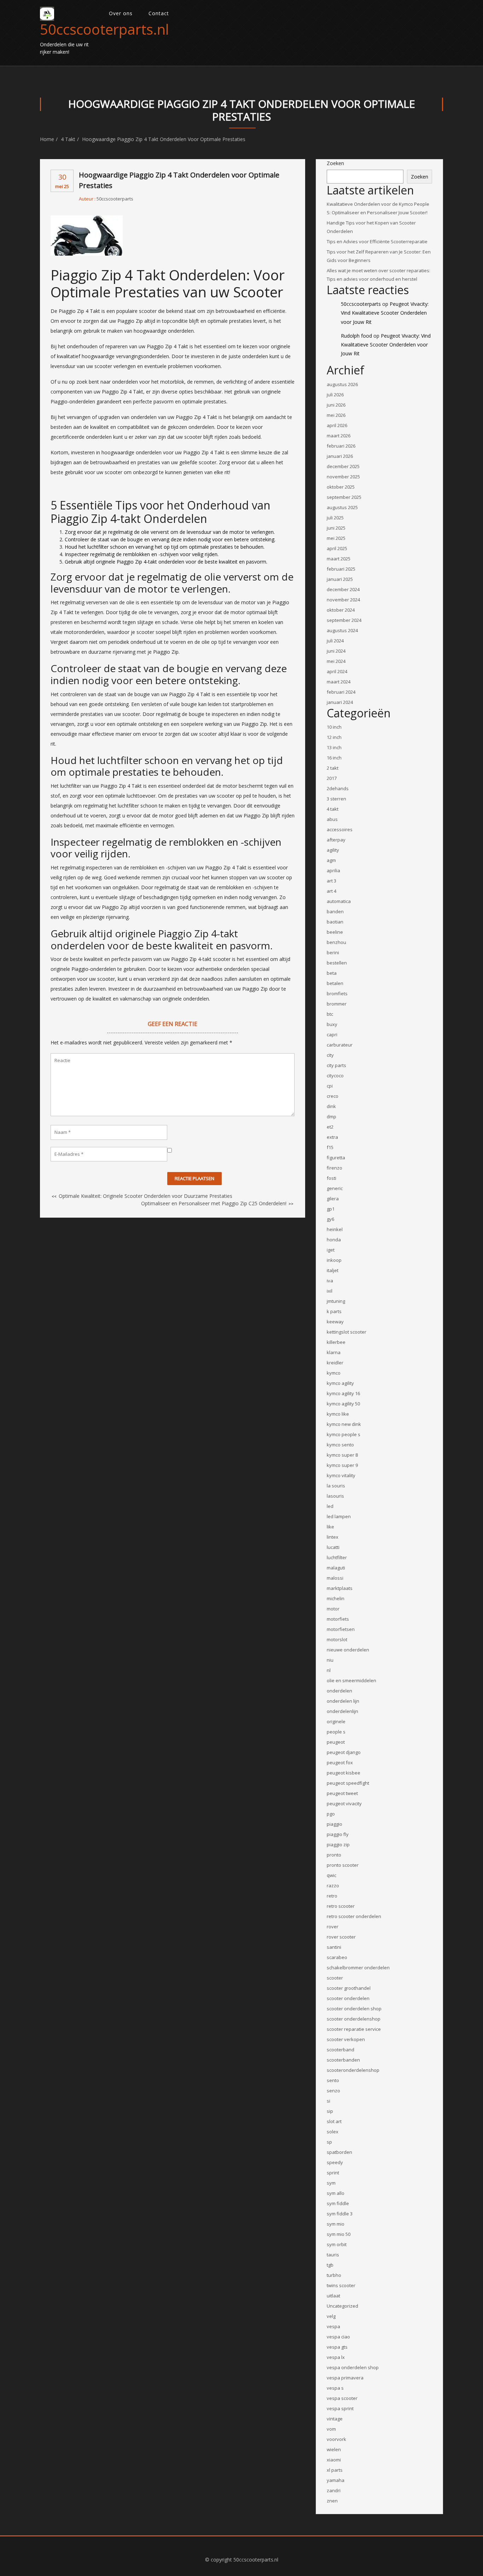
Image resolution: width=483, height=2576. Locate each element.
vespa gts (337, 2347)
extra (332, 1137)
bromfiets (337, 993)
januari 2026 (340, 456)
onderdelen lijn (343, 1701)
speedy (335, 2162)
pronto (334, 1855)
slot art (334, 2121)
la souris (336, 1486)
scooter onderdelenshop (354, 2019)
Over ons (121, 13)
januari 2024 (340, 702)
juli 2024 (335, 641)
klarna (334, 1352)
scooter (335, 1978)
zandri (334, 2490)
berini (333, 952)
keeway (335, 1322)
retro (332, 1896)
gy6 (330, 1219)
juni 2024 (336, 651)
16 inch (334, 758)
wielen (334, 2449)
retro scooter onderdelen (354, 1916)
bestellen (337, 963)
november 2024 (343, 600)
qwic (331, 1875)
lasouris (335, 1496)
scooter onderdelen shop (354, 2009)
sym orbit (337, 2244)
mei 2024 (336, 661)
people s (336, 1732)
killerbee (336, 1342)
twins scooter (341, 2285)
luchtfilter (337, 1557)
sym (331, 2183)
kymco (334, 1373)
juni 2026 (336, 405)
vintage (335, 2419)
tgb (330, 2265)
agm (331, 860)
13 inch (334, 747)
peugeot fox (340, 1762)
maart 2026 (339, 436)
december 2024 (343, 589)
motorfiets (338, 1619)
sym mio (336, 2224)
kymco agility (340, 1383)
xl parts (335, 2470)
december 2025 (343, 466)
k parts (334, 1311)
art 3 (331, 881)
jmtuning (336, 1301)
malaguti (336, 1568)
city (330, 1055)
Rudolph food (356, 336)
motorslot (337, 1639)
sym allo (336, 2193)
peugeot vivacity (344, 1803)
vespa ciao (338, 2337)
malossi (335, 1578)
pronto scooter (343, 1865)
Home (47, 139)
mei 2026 (336, 415)
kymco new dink (344, 1424)
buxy (332, 1024)
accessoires (340, 829)
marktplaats (340, 1588)
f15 (330, 1147)
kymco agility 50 (343, 1404)
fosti (331, 1178)
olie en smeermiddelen (351, 1680)
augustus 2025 (342, 507)
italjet (333, 1270)
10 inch (334, 727)
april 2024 (337, 671)
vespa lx (336, 2357)
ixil (330, 1291)
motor (333, 1609)
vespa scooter (342, 2398)
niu (330, 1660)
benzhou (336, 942)
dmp (331, 1117)
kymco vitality (341, 1475)
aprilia (333, 870)
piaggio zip (338, 1844)
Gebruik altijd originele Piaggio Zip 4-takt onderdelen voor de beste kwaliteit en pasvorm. (166, 562)
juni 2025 (336, 528)
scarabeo (337, 1957)
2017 (332, 778)
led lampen (339, 1516)
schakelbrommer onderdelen (358, 1968)
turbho (334, 2275)
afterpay (336, 840)
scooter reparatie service (354, 2029)
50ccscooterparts (115, 199)
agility (333, 850)
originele (336, 1721)
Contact (159, 13)
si (328, 2101)
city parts (336, 1065)
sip (330, 2111)
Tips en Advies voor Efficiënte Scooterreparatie (377, 241)
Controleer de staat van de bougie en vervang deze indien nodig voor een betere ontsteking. (170, 539)
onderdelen (339, 1691)
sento (333, 2080)
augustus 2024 (342, 630)
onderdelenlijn (342, 1711)
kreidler (335, 1363)
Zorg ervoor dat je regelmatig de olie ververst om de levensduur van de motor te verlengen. (170, 532)
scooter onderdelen (348, 1998)
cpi (330, 1086)
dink (331, 1106)
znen (332, 2501)
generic (335, 1188)
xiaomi (334, 2460)
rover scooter (341, 1937)
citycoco (335, 1076)
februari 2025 (341, 569)
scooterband (341, 2050)
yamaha (336, 2480)
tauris (333, 2255)
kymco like (338, 1414)
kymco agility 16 (343, 1393)
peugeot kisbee (344, 1773)
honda (334, 1240)
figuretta (336, 1158)
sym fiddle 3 (340, 2214)
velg (331, 2316)
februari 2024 (341, 692)
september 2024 (344, 620)
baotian (335, 922)
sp (329, 2142)
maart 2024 (339, 682)
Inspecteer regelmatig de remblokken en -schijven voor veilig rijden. (142, 554)
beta (332, 973)
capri (332, 1035)
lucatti (333, 1547)
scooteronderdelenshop (353, 2070)
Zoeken (335, 163)
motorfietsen (341, 1629)
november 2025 (343, 477)
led (330, 1506)
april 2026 (337, 425)
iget (331, 1250)
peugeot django (344, 1752)
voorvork (336, 2439)
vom (331, 2429)
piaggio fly (338, 1834)
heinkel (335, 1229)
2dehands (338, 788)
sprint (333, 2173)
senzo (333, 2091)
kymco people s (344, 1434)
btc (330, 1014)
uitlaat (333, 2296)
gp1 (331, 1209)
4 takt (68, 139)
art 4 (331, 891)
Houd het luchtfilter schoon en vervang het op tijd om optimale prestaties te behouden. (165, 547)
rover (333, 1927)
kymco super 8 (342, 1455)
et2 (330, 1127)
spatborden (339, 2152)
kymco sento (340, 1445)
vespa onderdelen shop (353, 2367)
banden (335, 911)
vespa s (335, 2388)
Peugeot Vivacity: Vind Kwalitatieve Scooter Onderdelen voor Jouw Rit (385, 313)
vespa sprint (340, 2408)
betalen (335, 983)
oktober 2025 (341, 487)
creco (333, 1096)
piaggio (334, 1824)
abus (332, 819)
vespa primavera (345, 2378)
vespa (333, 2326)
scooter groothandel (349, 1988)
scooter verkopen (346, 2039)
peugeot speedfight (348, 1783)
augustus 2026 (342, 384)
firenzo (334, 1168)
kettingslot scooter (347, 1332)
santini (334, 1947)
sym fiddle (338, 2203)
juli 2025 (335, 518)
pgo (331, 1814)
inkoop (334, 1260)
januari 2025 (340, 579)
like (330, 1527)
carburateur (340, 1045)
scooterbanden (343, 2060)
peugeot (336, 1742)
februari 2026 (341, 446)
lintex (333, 1537)
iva (330, 1281)
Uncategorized (342, 2306)
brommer (337, 1004)
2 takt (333, 768)
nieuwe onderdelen (348, 1650)
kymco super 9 (342, 1465)
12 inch (334, 737)
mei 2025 (336, 538)
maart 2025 (339, 559)
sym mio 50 (339, 2234)
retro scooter (341, 1906)
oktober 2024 (341, 610)
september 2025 (344, 497)
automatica (339, 901)
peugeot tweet (342, 1793)
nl (329, 1670)
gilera (333, 1199)
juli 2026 (335, 395)
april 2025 (337, 548)
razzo (333, 1886)
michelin (336, 1598)
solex (333, 2132)
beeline (335, 932)
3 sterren (336, 799)
